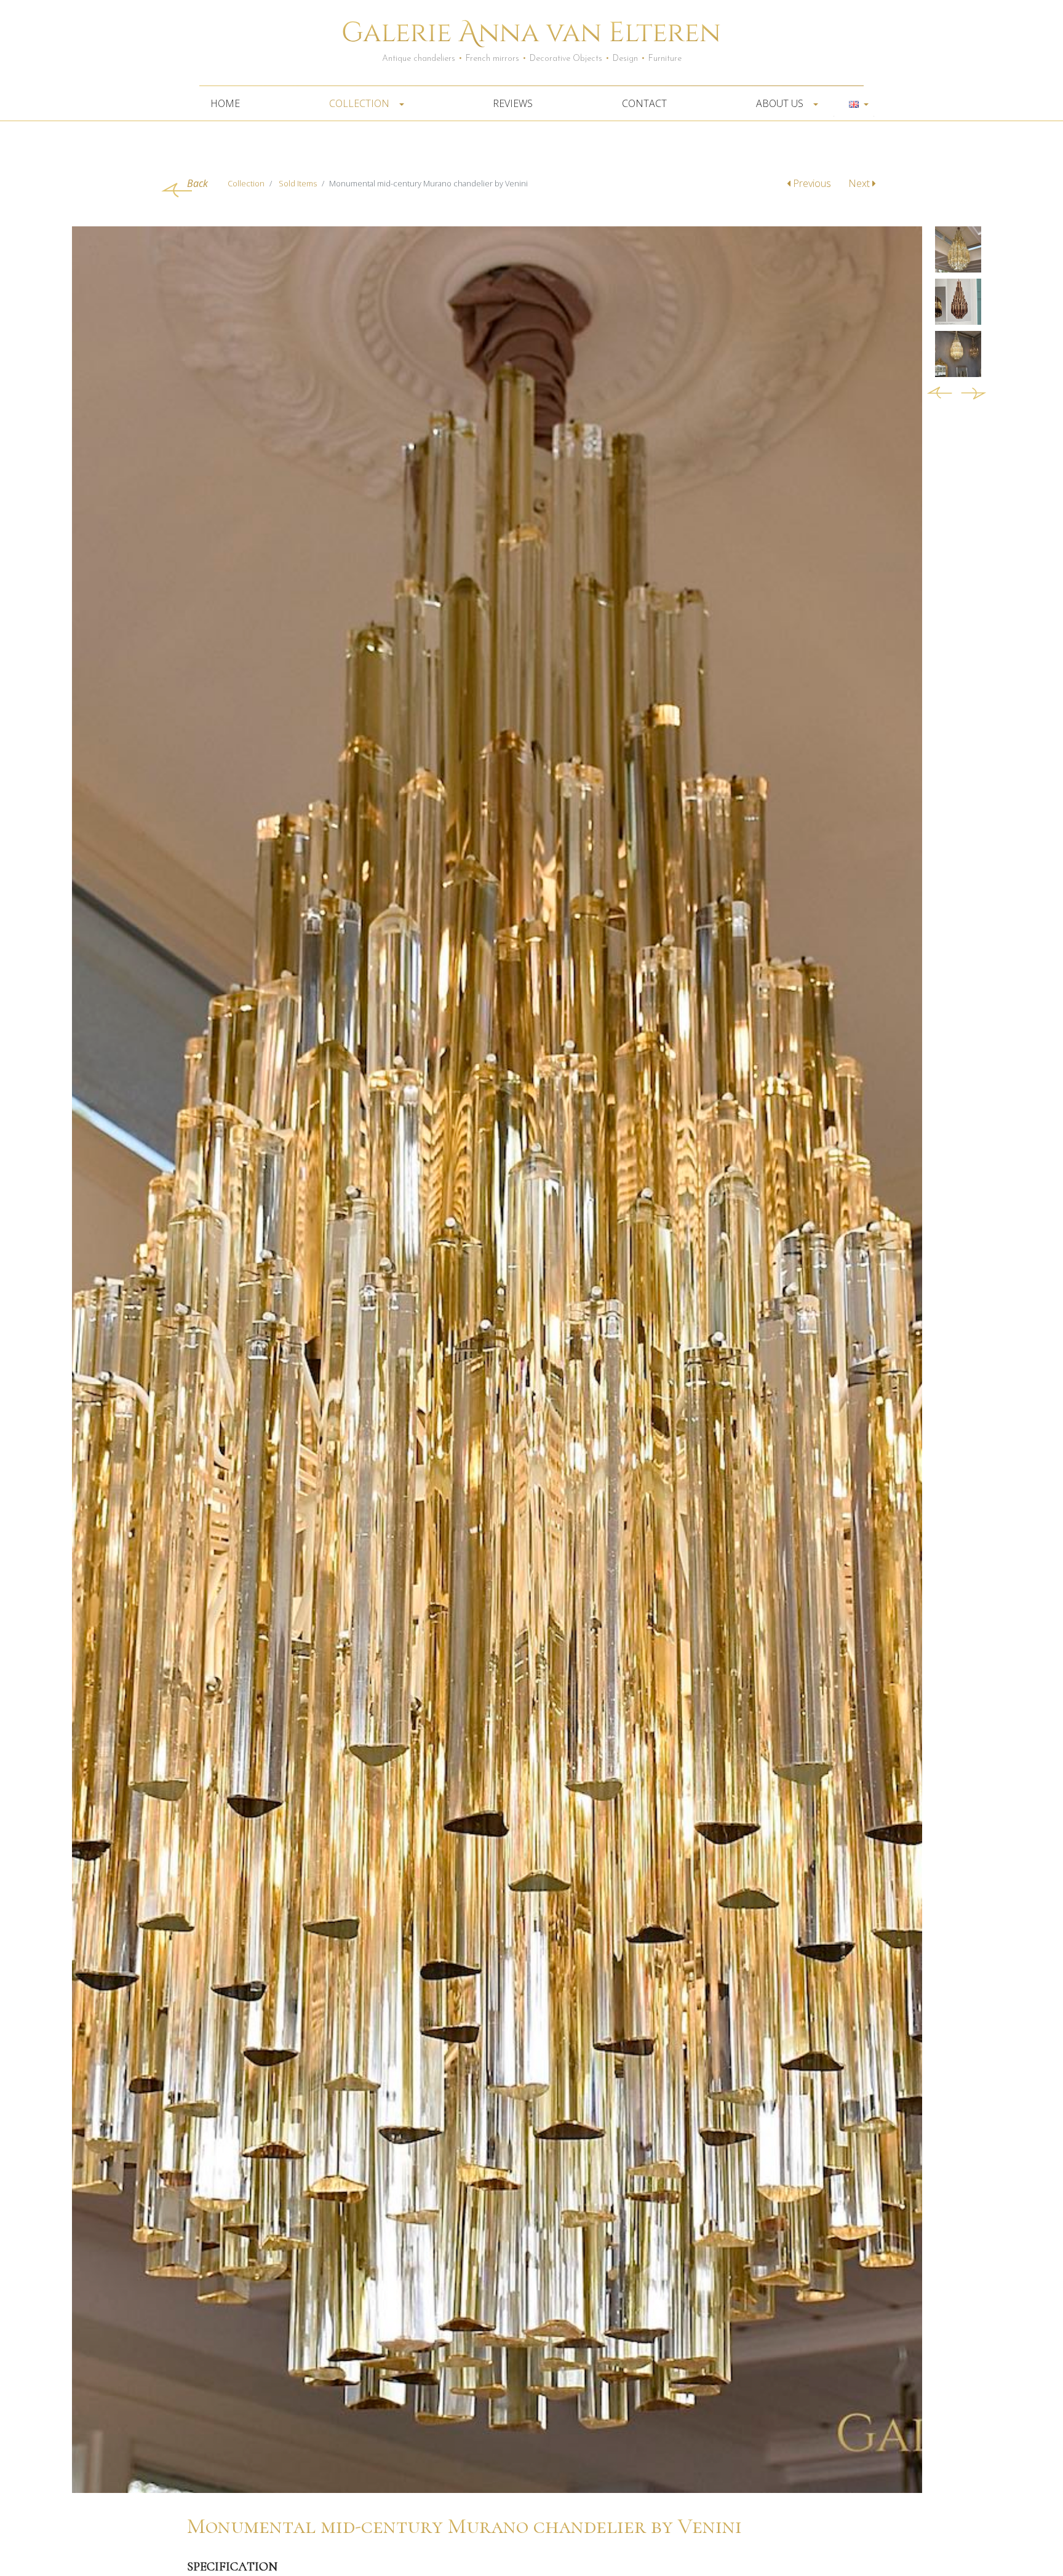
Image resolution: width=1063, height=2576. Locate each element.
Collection (360, 103)
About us (781, 103)
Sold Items (298, 183)
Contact (644, 103)
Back (197, 183)
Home (225, 103)
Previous (812, 183)
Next (860, 183)
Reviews (513, 103)
